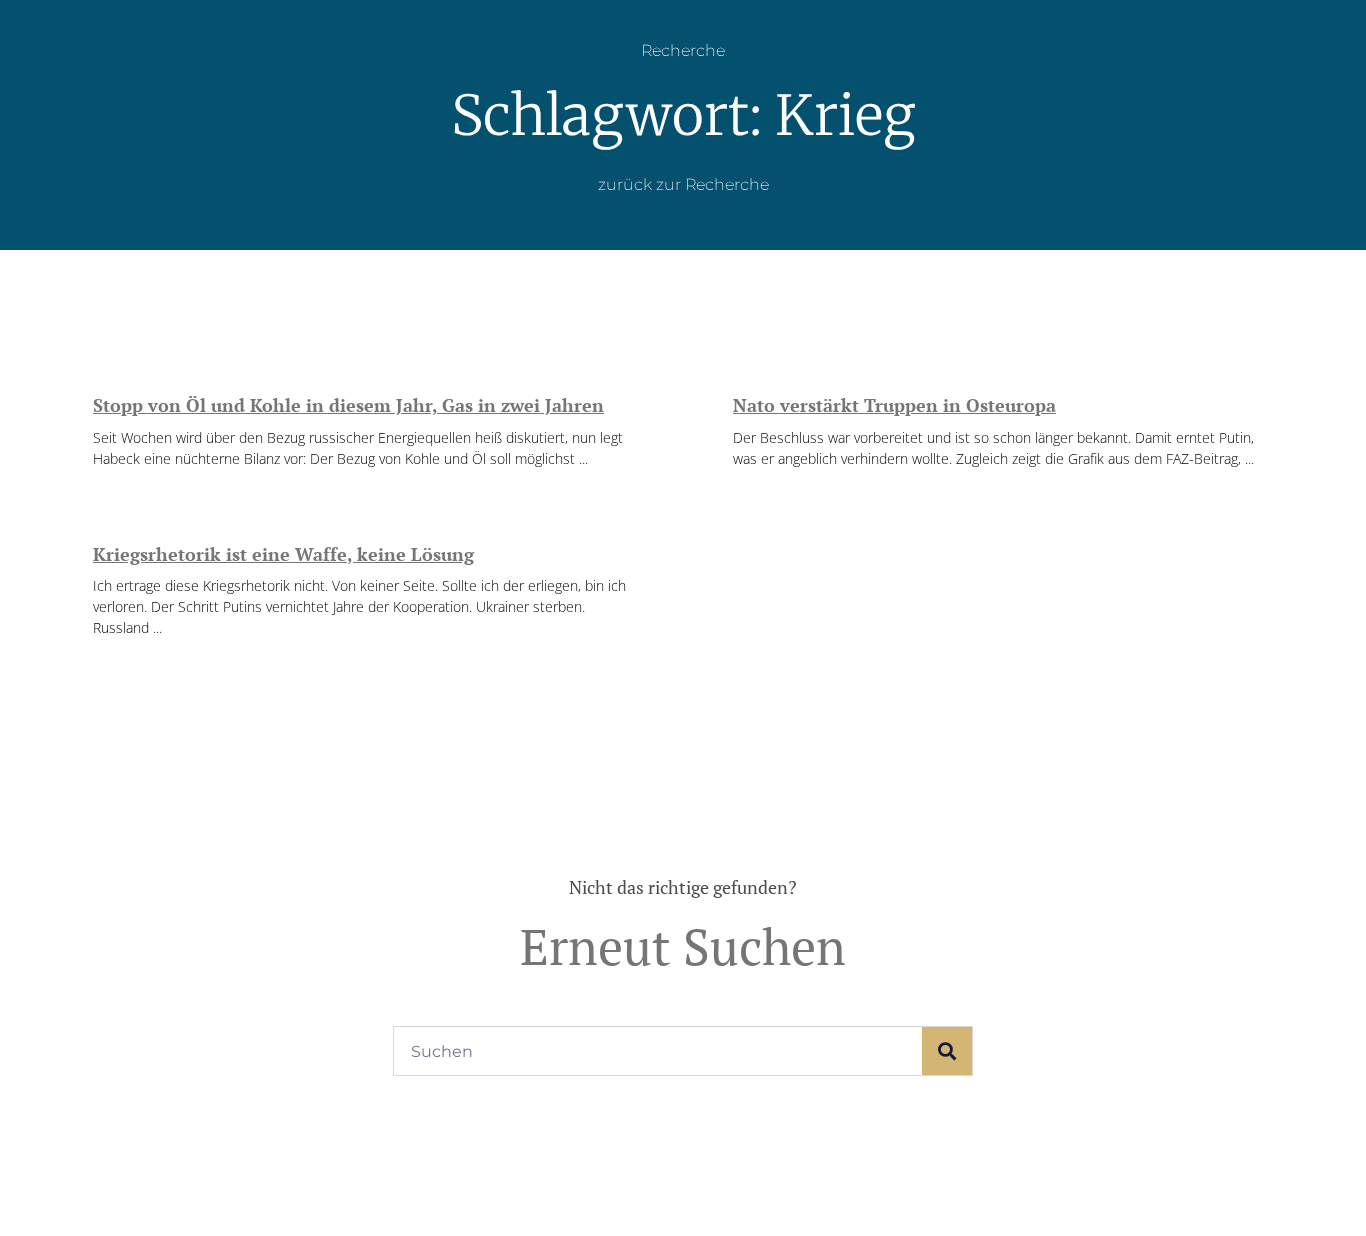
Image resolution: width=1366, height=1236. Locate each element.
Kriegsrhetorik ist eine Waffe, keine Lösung (283, 554)
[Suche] (947, 1051)
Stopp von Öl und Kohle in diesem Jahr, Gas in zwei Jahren (348, 405)
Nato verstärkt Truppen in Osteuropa (894, 405)
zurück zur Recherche (683, 184)
